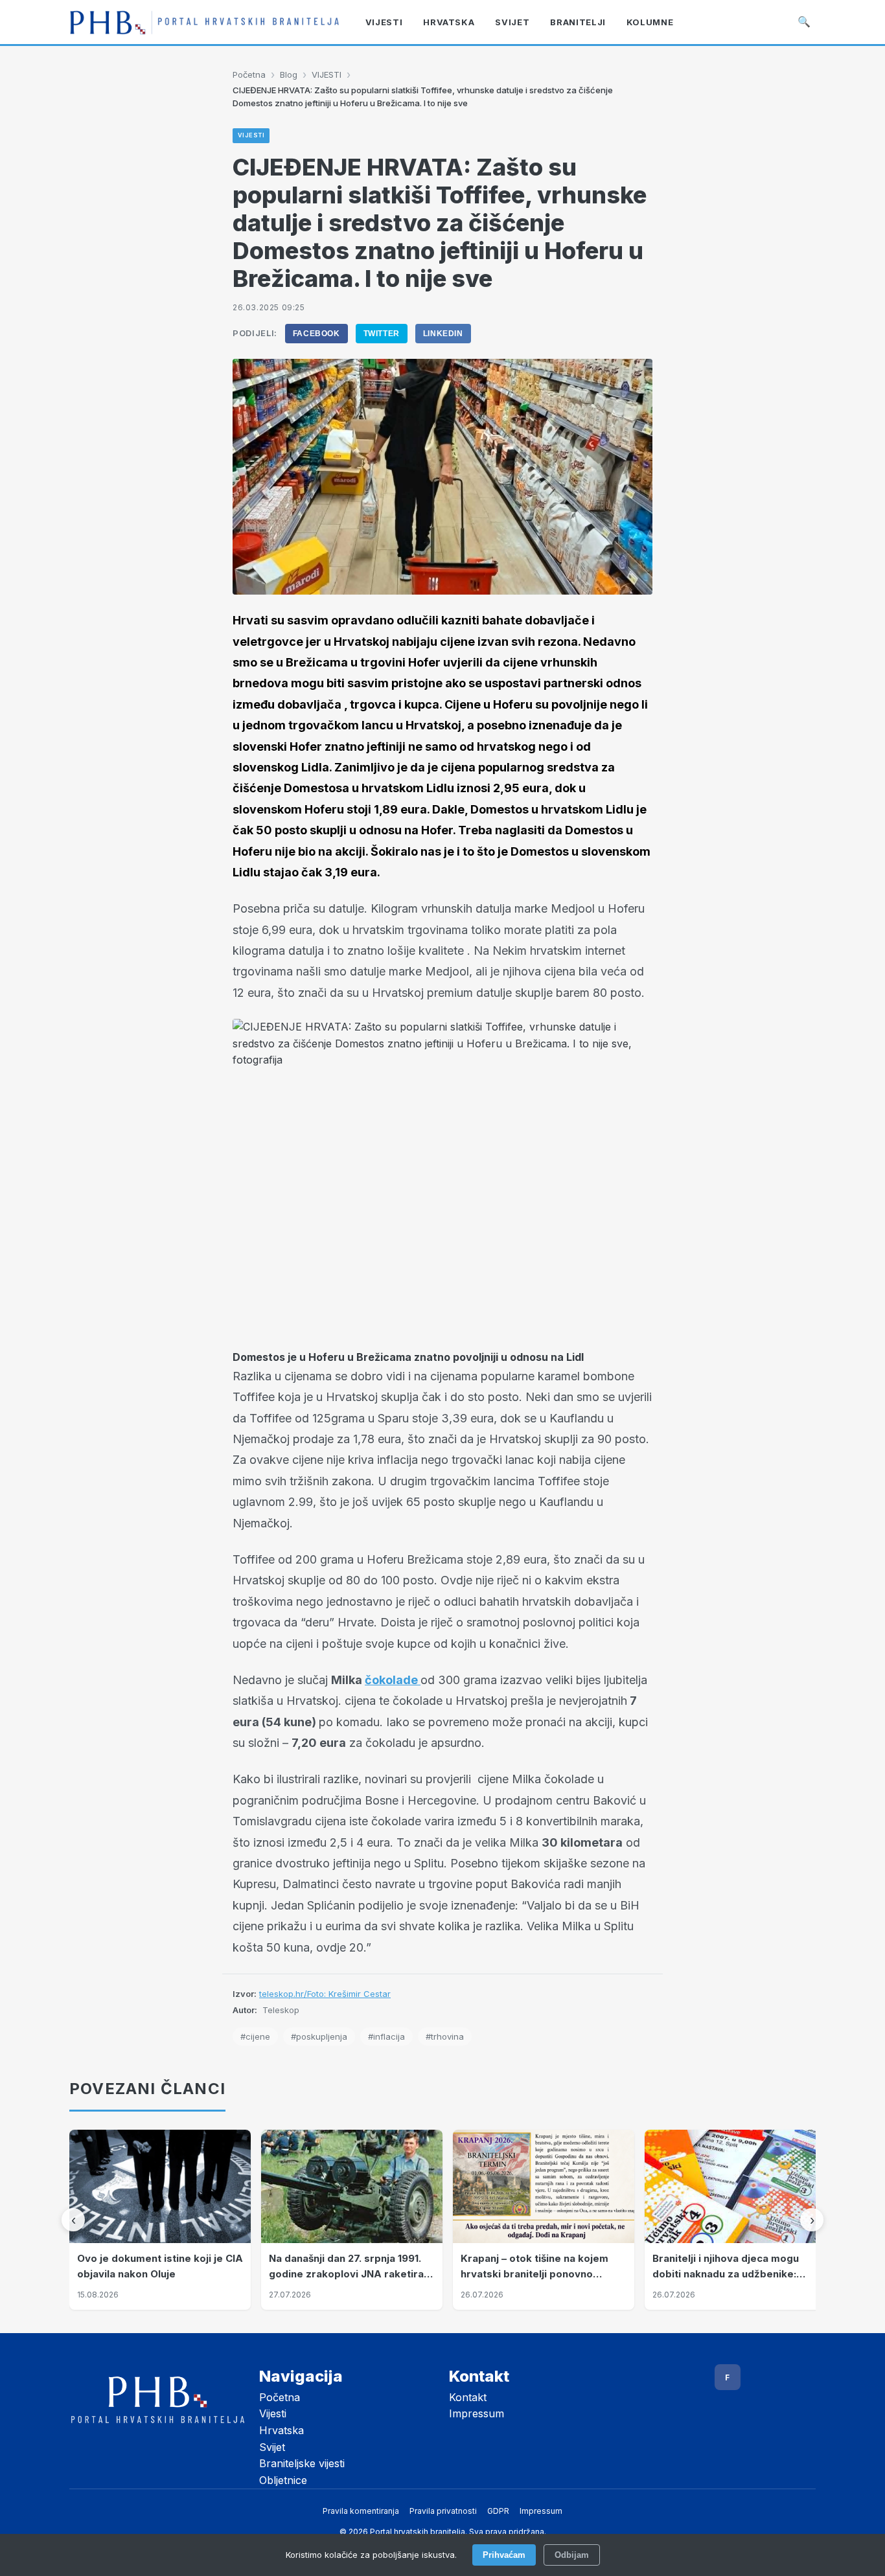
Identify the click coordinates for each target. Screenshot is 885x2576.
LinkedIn (443, 334)
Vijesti (273, 2413)
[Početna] (204, 22)
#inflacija (386, 2036)
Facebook (316, 334)
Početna (249, 74)
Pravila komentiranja (361, 2511)
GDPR (498, 2511)
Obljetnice (283, 2480)
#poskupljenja (319, 2036)
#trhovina (445, 2036)
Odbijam (572, 2555)
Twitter (382, 334)
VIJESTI (327, 74)
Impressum (477, 2413)
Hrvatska (282, 2430)
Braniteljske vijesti (302, 2463)
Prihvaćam (504, 2555)
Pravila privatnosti (443, 2511)
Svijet (272, 2447)
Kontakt (468, 2397)
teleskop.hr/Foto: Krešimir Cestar (325, 1994)
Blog (289, 74)
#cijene (255, 2036)
